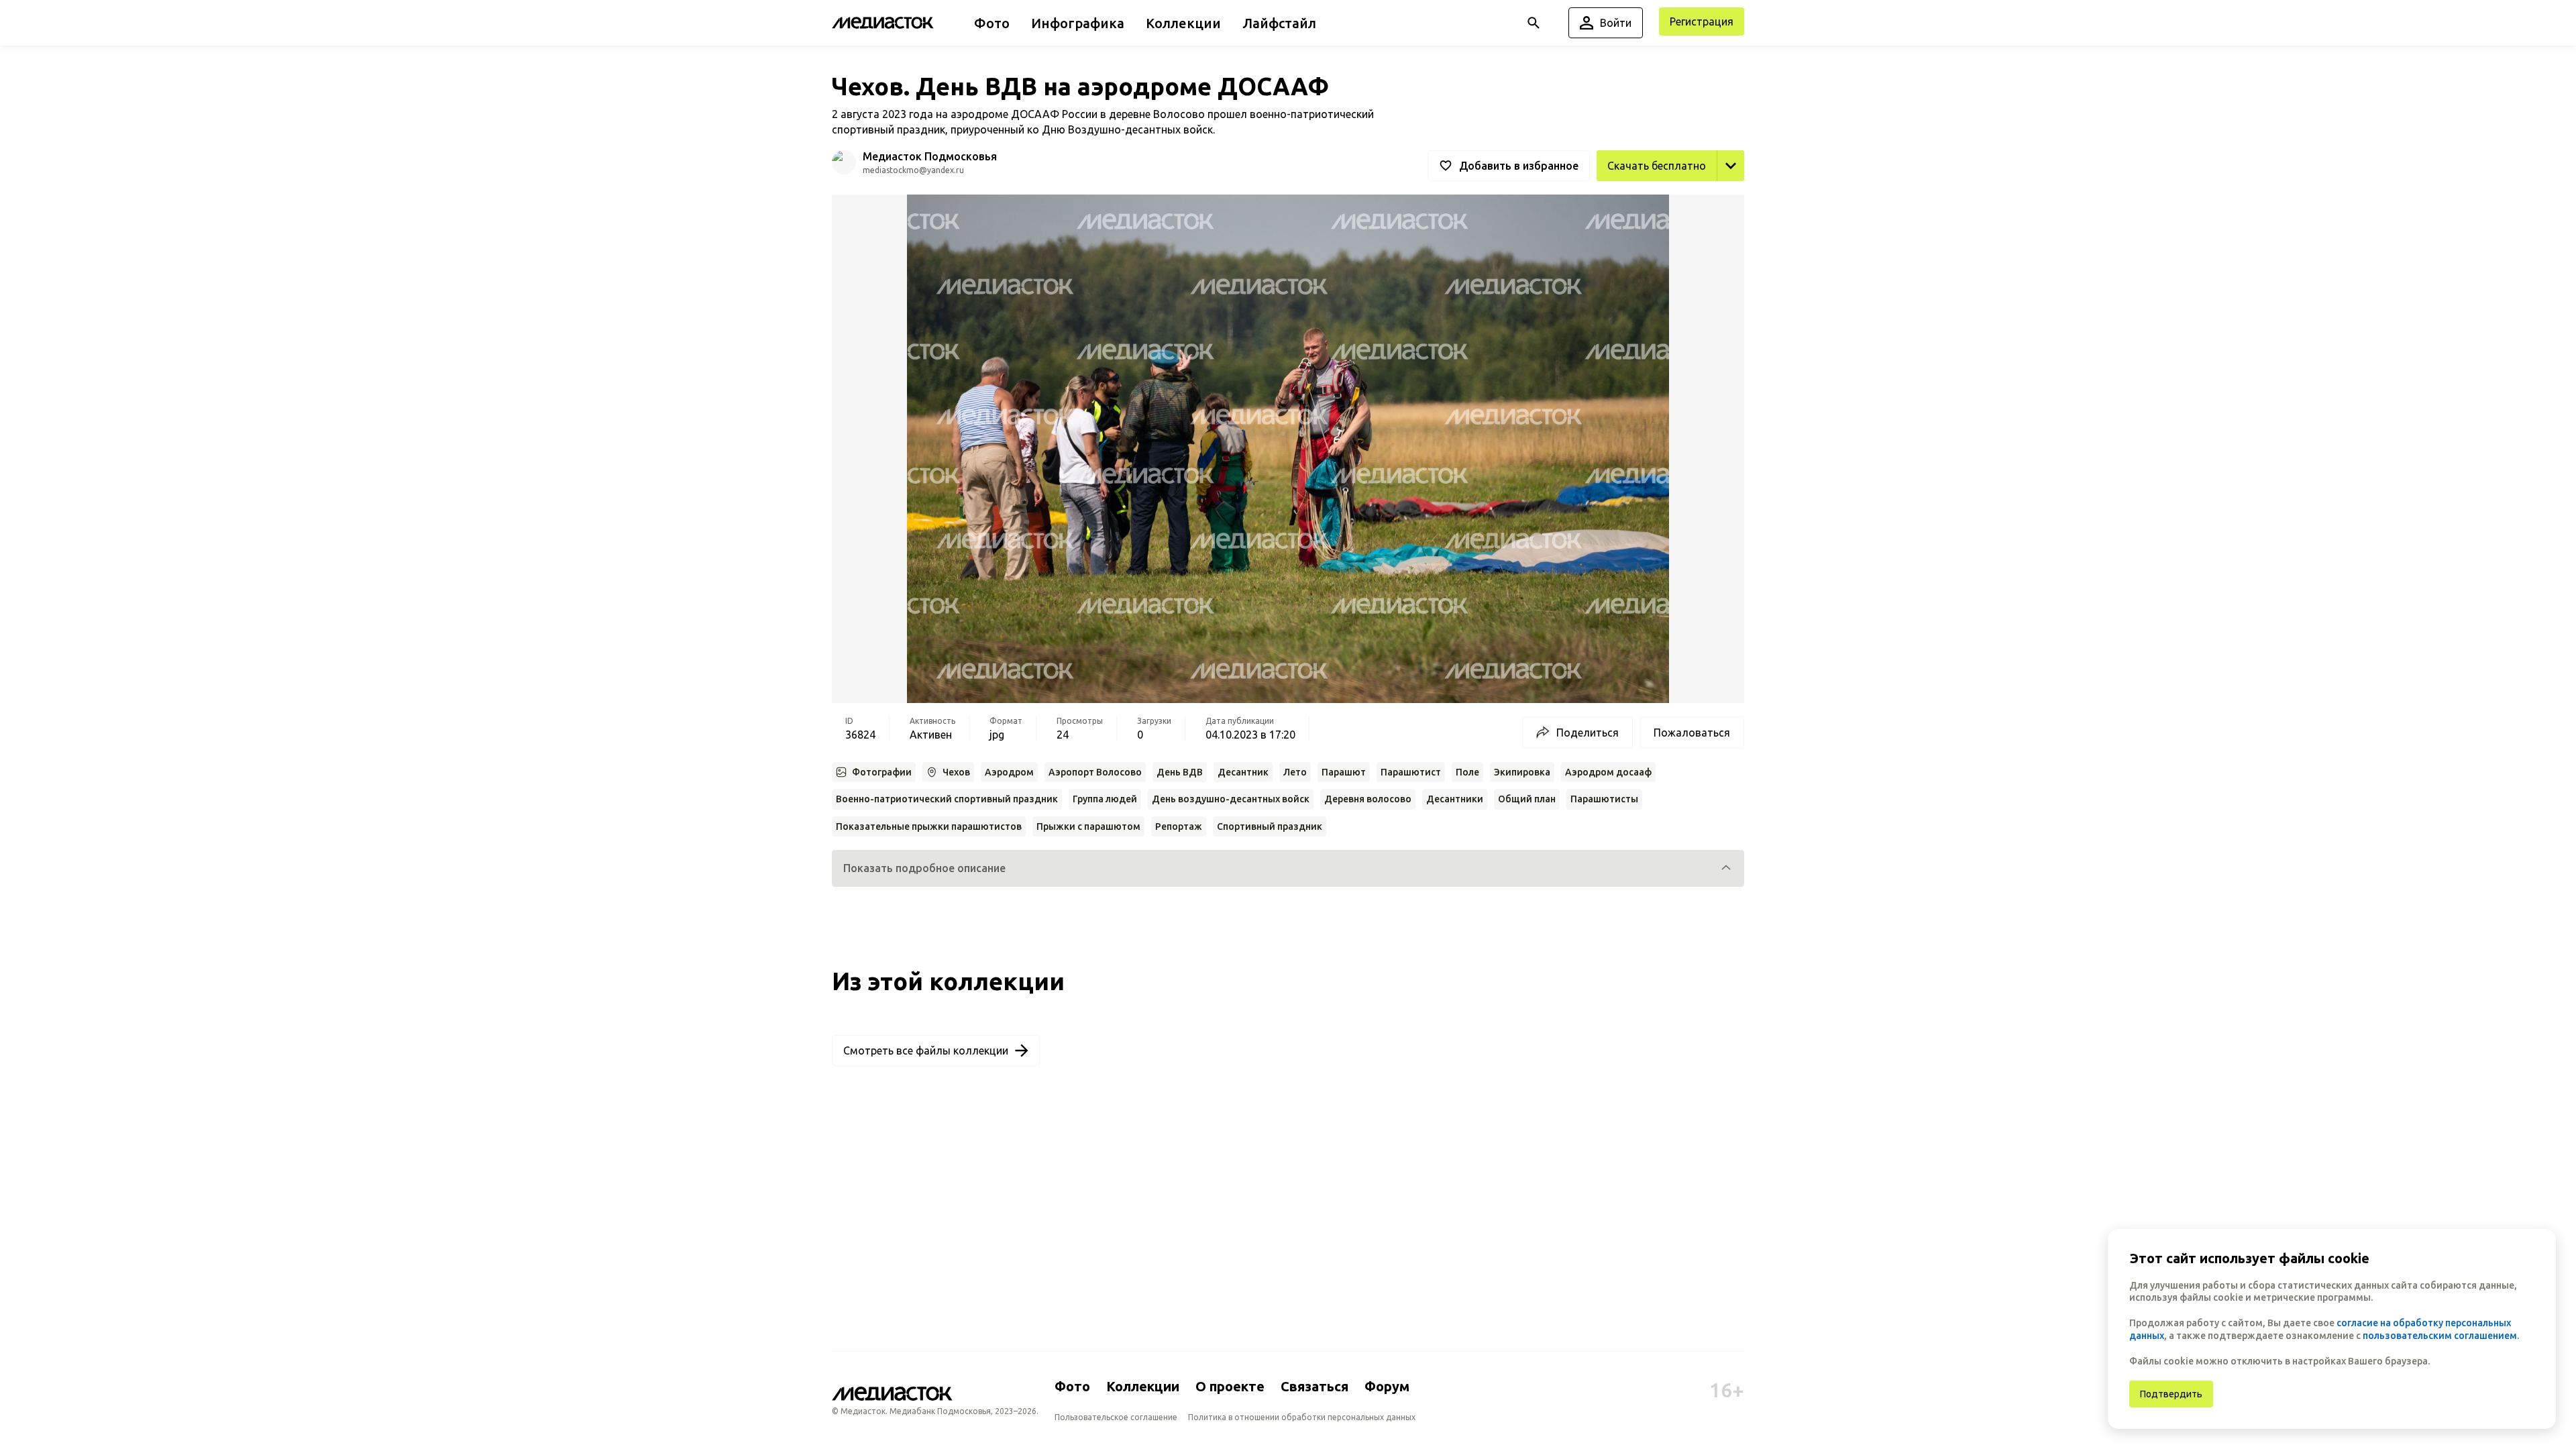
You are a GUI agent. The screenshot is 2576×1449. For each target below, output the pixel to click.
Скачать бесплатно (1657, 166)
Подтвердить (2171, 1394)
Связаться (1314, 1386)
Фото (1072, 1386)
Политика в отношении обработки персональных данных (1302, 1417)
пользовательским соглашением (2440, 1336)
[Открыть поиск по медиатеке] (1534, 23)
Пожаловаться (1692, 733)
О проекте (1230, 1386)
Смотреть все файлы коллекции (926, 1051)
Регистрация (1702, 21)
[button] (1288, 868)
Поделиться (1588, 733)
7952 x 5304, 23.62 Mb (1689, 196)
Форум (1387, 1386)
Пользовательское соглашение (1116, 1417)
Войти (1616, 23)
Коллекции (1143, 1386)
